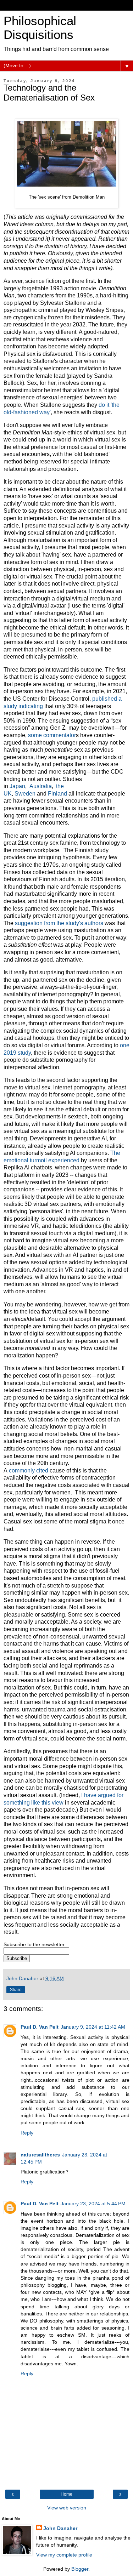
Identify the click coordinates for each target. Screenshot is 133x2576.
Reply (27, 2133)
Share (16, 1990)
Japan (17, 786)
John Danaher (60, 2528)
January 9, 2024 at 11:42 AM (93, 2027)
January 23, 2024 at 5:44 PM (93, 2204)
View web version (67, 2508)
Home (66, 2494)
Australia (41, 786)
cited (42, 1471)
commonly (22, 1471)
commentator (60, 735)
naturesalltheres (40, 2155)
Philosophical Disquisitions (40, 28)
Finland (57, 794)
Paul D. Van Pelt (40, 2027)
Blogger (80, 2569)
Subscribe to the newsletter (34, 1944)
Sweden (25, 794)
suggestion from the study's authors (59, 923)
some (35, 735)
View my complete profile (64, 2555)
